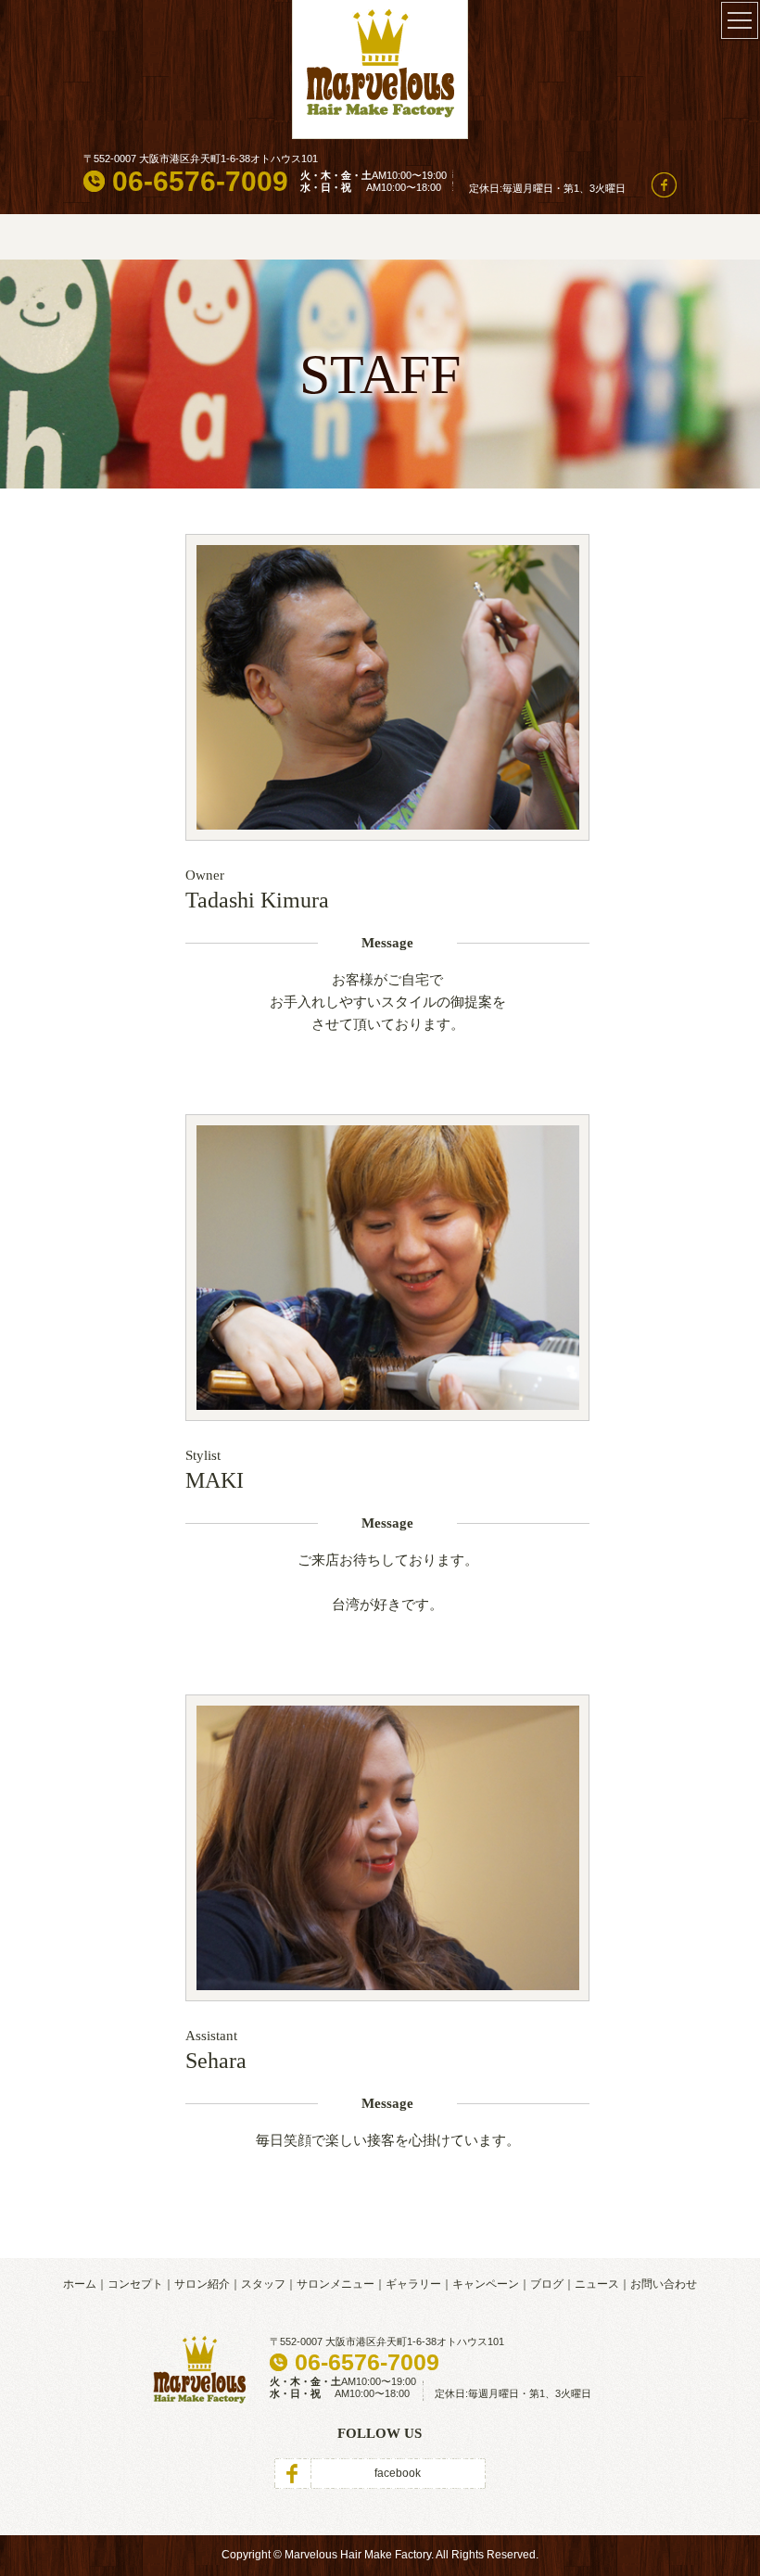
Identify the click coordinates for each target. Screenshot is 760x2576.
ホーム (80, 2284)
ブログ (547, 2284)
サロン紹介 (202, 2284)
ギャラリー (413, 2284)
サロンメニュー (336, 2284)
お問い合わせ (664, 2284)
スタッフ (263, 2284)
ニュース (597, 2284)
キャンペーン (486, 2284)
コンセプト (135, 2284)
